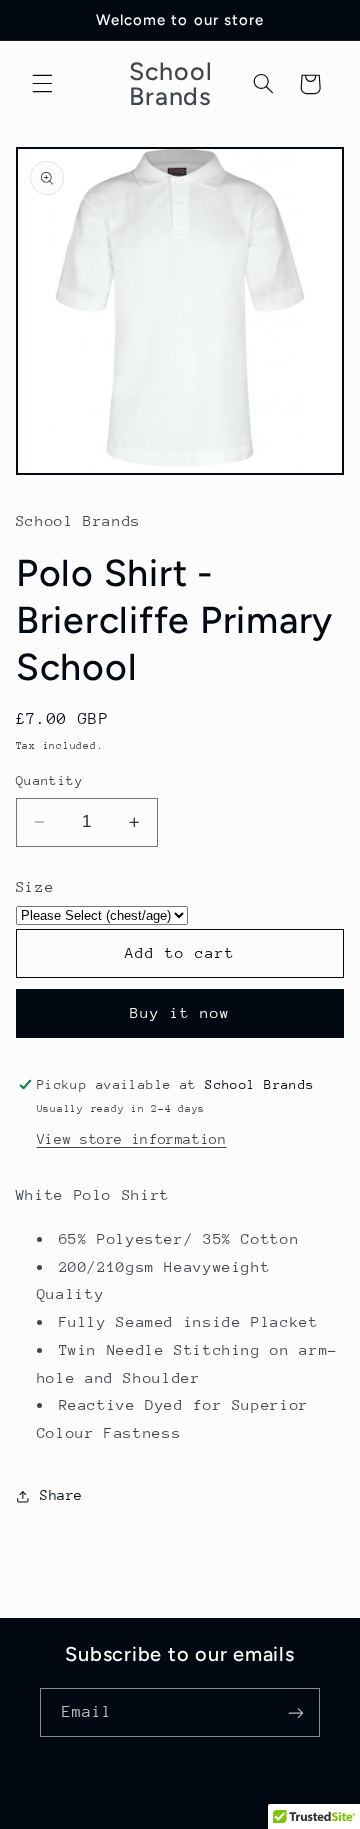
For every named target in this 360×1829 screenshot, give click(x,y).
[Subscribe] (296, 1712)
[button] (42, 84)
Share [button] (61, 1495)
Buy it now (180, 1012)
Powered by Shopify (264, 1816)
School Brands (141, 1816)
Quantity (49, 780)
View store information (132, 1139)
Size (35, 886)
